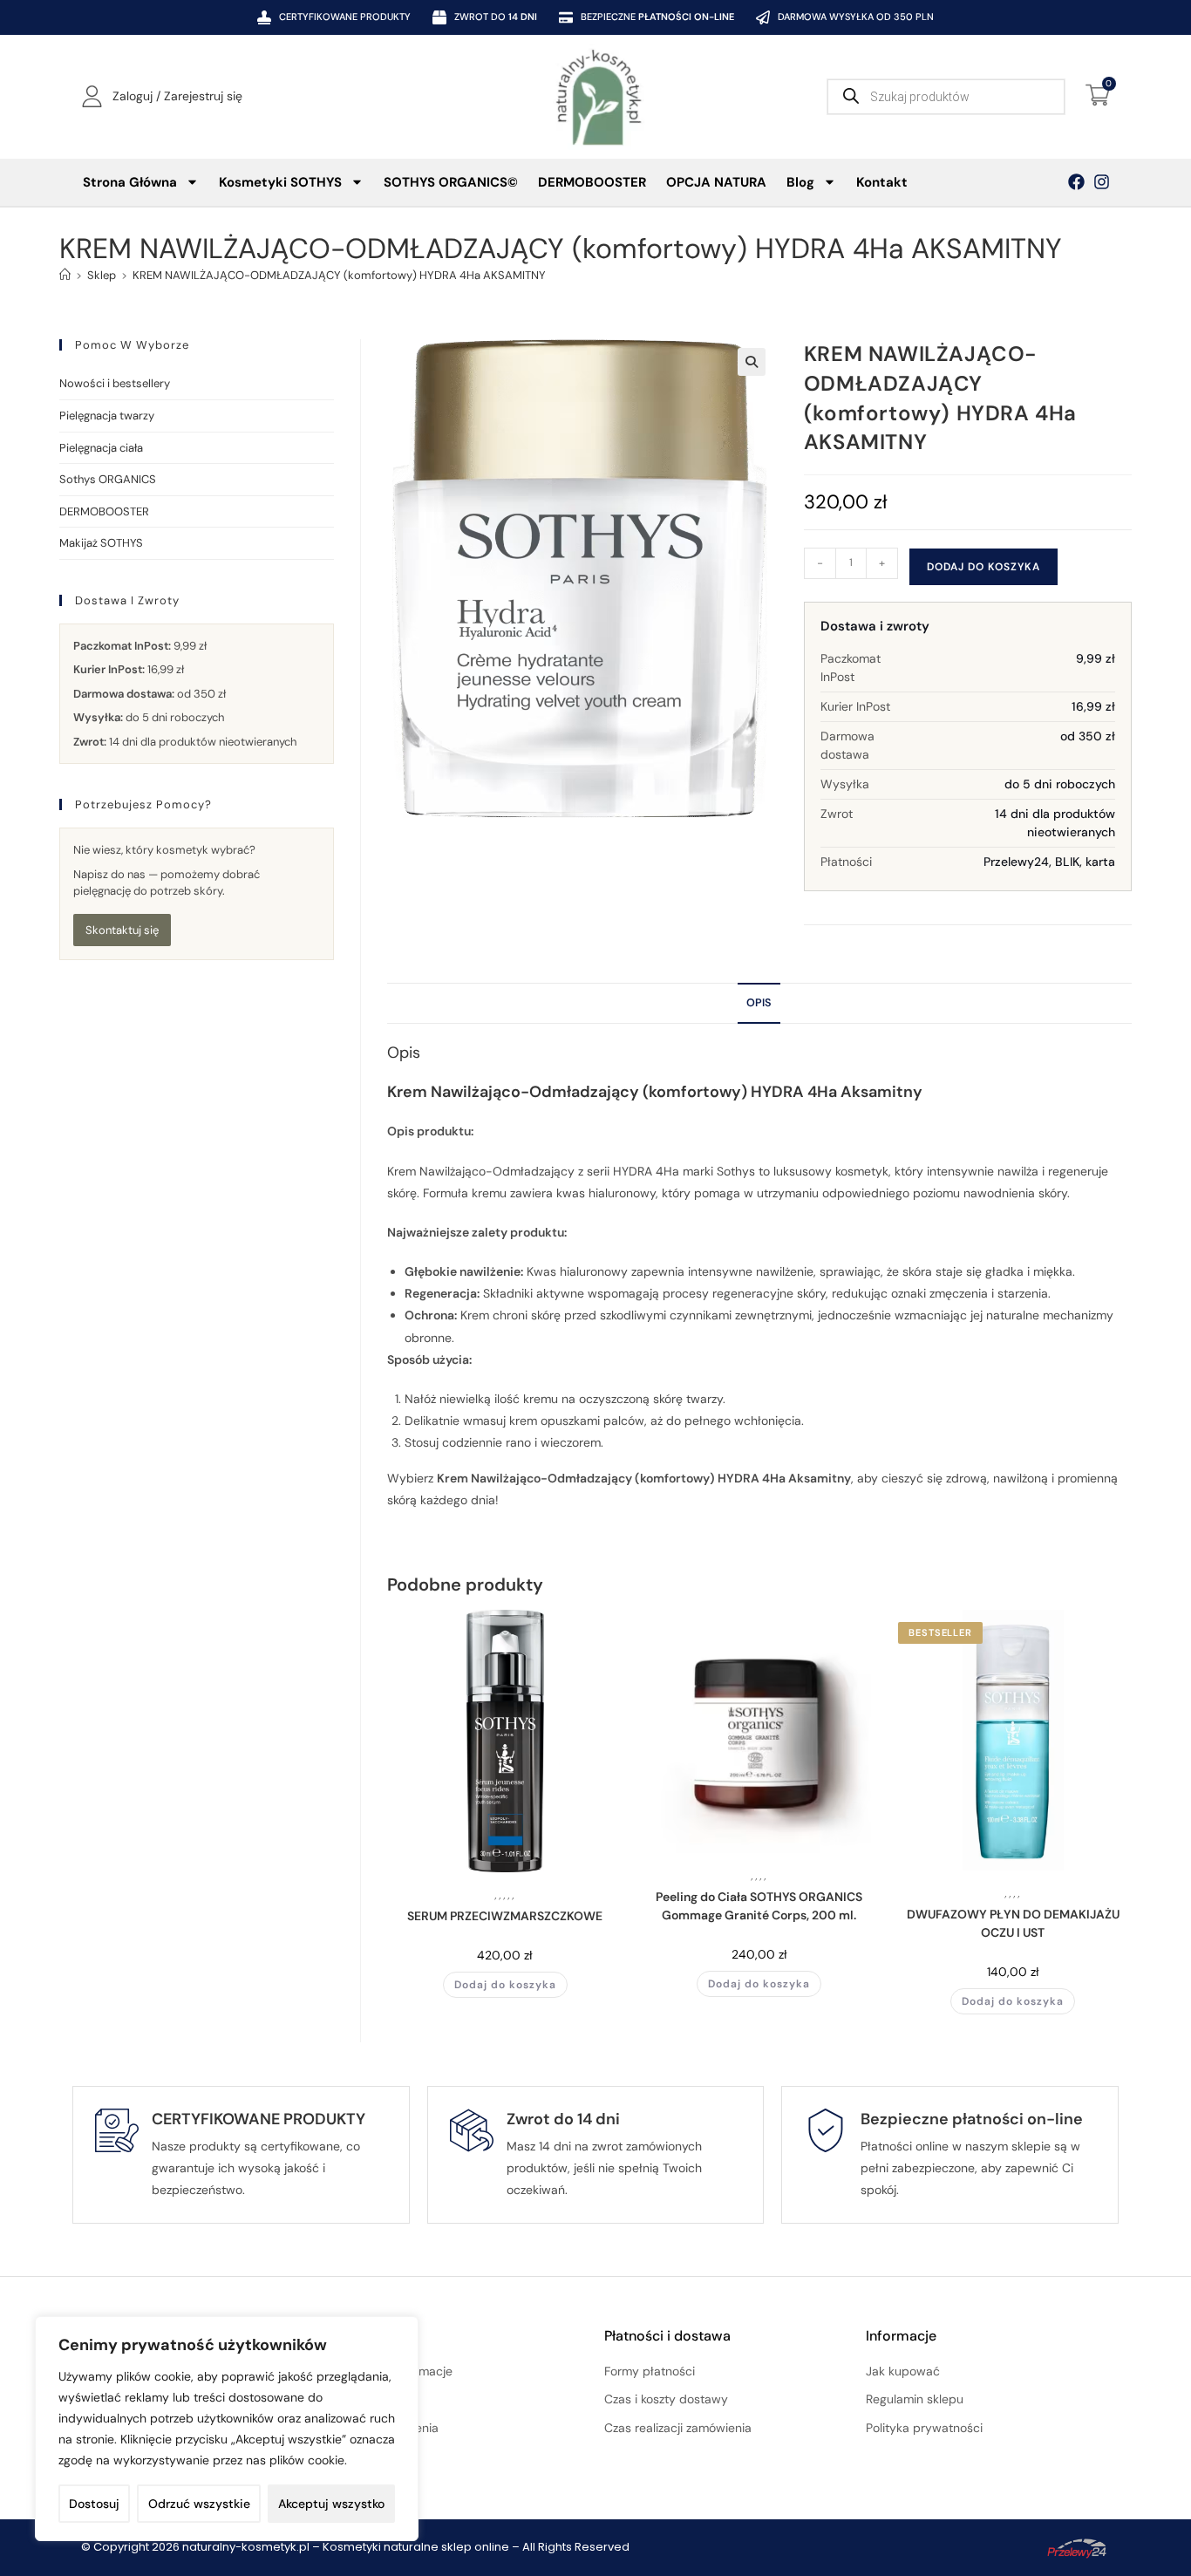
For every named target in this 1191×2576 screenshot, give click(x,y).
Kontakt (882, 182)
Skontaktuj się (122, 930)
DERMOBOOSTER (592, 182)
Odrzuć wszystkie (199, 2504)
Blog (800, 182)
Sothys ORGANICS (108, 479)
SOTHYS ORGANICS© (451, 182)
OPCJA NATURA (716, 182)
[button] (752, 362)
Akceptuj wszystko (331, 2504)
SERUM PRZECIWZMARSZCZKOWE (505, 1916)
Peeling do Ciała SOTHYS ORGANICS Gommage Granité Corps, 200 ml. (759, 1906)
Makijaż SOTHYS (101, 543)
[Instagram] (1102, 182)
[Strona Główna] (65, 275)
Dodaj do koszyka (983, 567)
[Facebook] (1076, 182)
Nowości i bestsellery (115, 383)
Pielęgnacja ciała (101, 448)
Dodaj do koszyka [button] (505, 1985)
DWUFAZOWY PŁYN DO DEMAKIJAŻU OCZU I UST (1013, 1923)
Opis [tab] (759, 1003)
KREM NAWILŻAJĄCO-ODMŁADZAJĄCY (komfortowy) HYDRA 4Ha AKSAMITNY (339, 275)
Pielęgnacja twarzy (107, 416)
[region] (227, 2429)
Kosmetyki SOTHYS (280, 182)
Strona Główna (130, 182)
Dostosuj (94, 2504)
